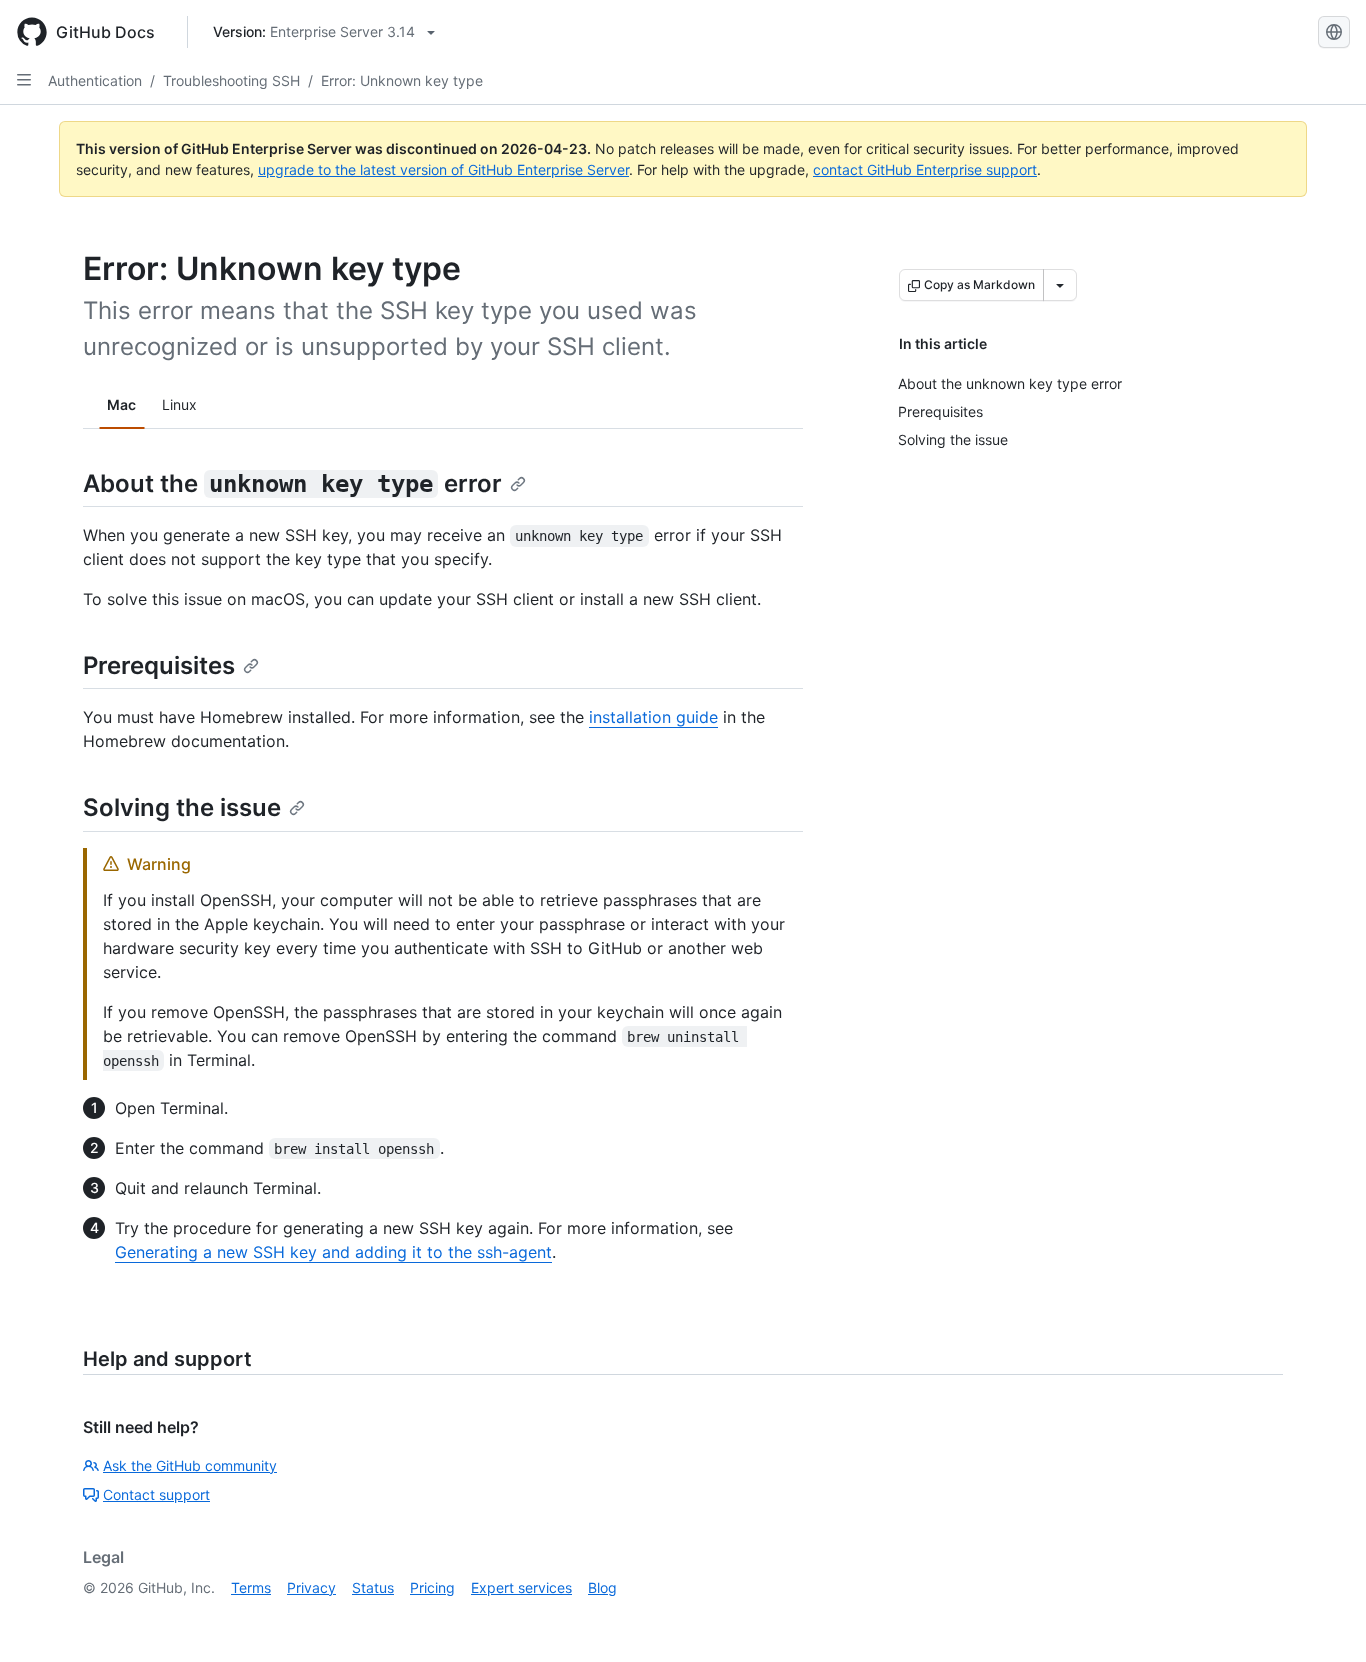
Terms (251, 1587)
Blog (602, 1587)
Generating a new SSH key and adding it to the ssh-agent (333, 1252)
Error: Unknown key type (402, 80)
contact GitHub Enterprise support (925, 169)
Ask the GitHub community (190, 1465)
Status (373, 1587)
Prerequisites (159, 665)
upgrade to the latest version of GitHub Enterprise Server (443, 169)
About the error (292, 483)
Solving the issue (182, 807)
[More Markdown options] (1060, 285)
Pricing (432, 1587)
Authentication (95, 80)
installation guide (653, 717)
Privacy (311, 1587)
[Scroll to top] (1322, 1618)
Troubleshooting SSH (231, 80)
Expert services (521, 1587)
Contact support (156, 1494)
